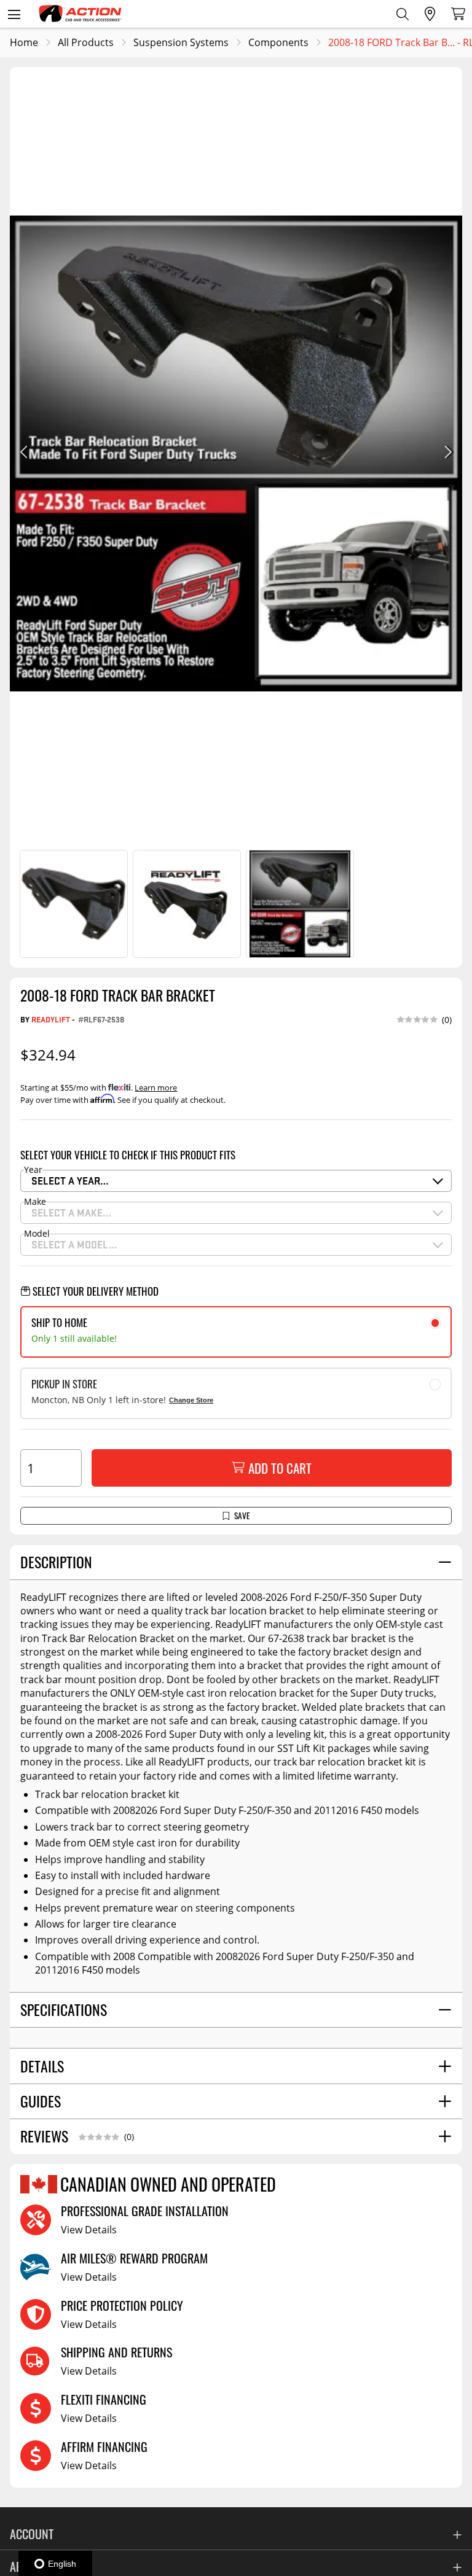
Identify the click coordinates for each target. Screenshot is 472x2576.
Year (33, 1170)
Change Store (191, 1400)
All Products (86, 42)
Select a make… (71, 1212)
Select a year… (70, 1181)
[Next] (447, 453)
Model (37, 1234)
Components (278, 42)
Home (24, 42)
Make (35, 1202)
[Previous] (25, 453)
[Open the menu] (14, 14)
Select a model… (74, 1244)
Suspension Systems (181, 42)
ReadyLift (51, 1019)
